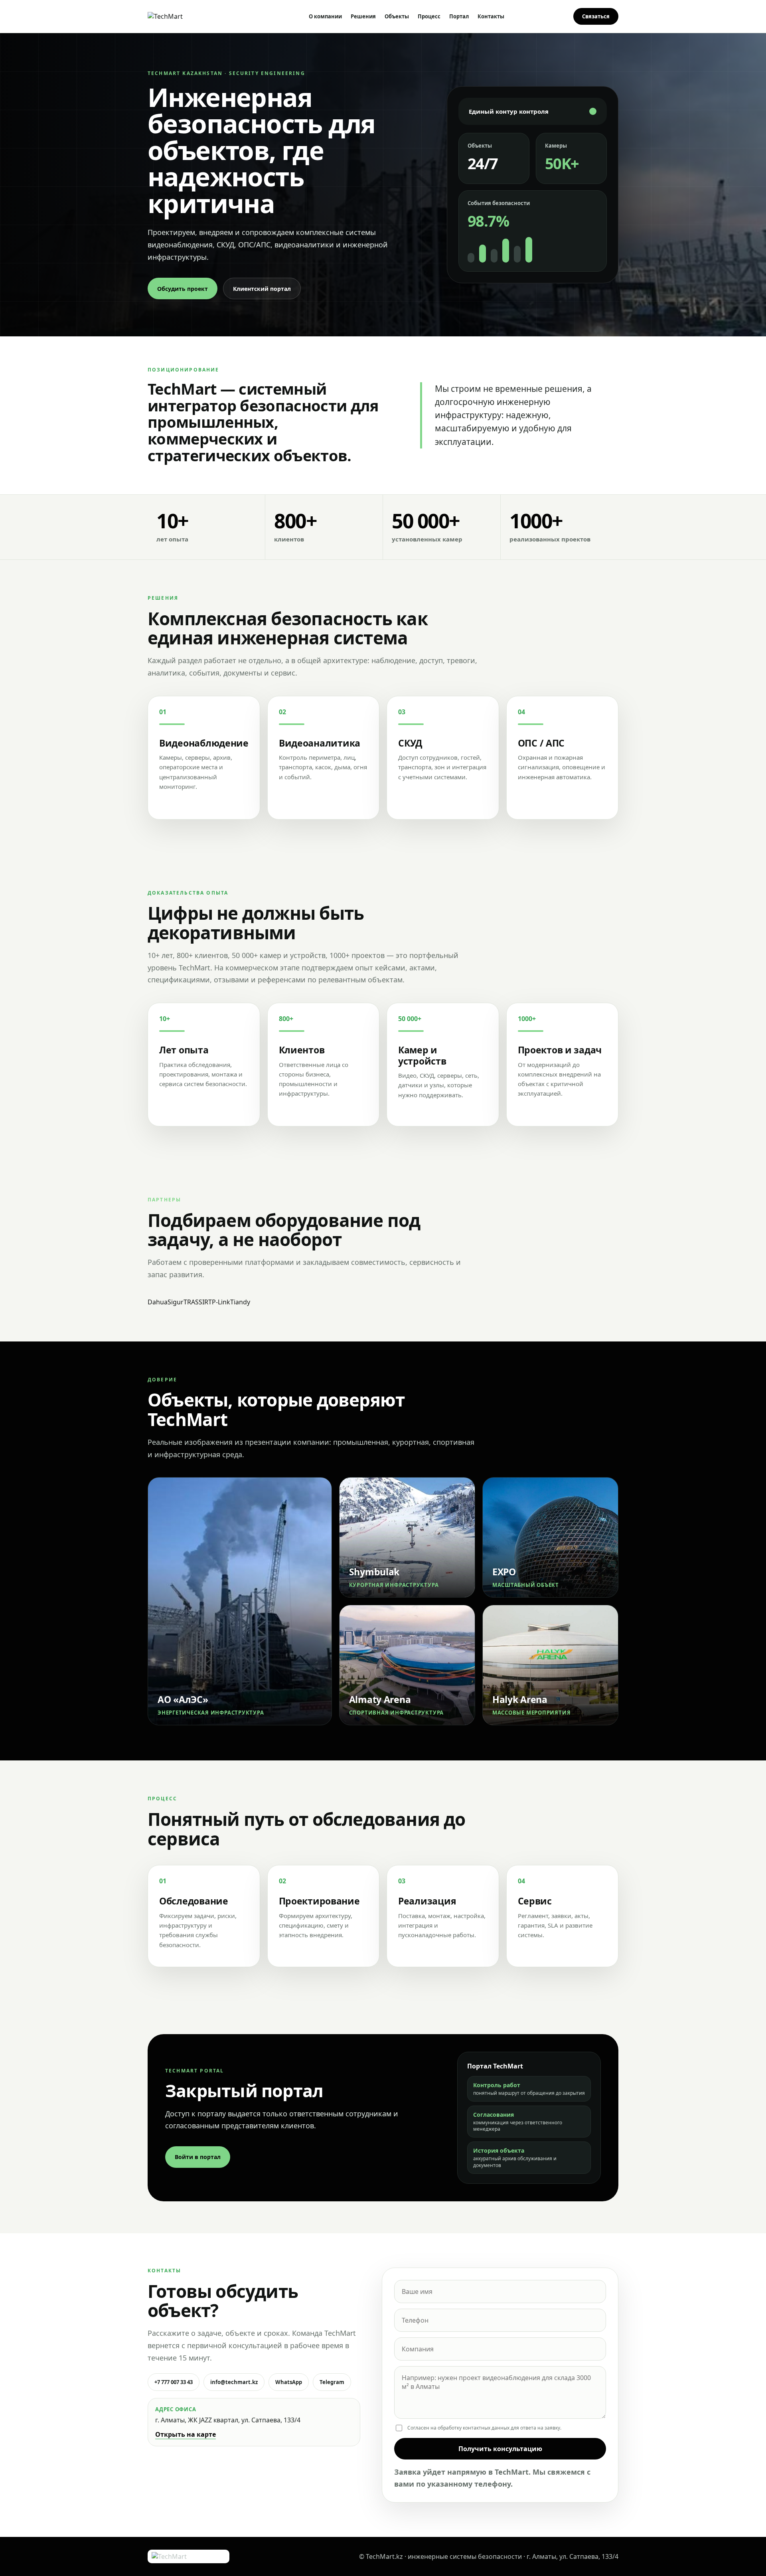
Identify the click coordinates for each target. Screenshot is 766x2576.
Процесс (429, 16)
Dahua (158, 1302)
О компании (325, 16)
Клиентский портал (262, 289)
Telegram (332, 2382)
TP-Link (219, 1302)
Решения (363, 16)
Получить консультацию (500, 2449)
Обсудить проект (183, 289)
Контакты (491, 16)
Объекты (397, 16)
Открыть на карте (186, 2434)
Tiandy (240, 1302)
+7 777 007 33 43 (174, 2382)
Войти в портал (198, 2157)
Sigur (176, 1302)
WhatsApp (289, 2382)
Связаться (596, 16)
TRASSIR (196, 1302)
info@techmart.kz (234, 2382)
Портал (459, 16)
